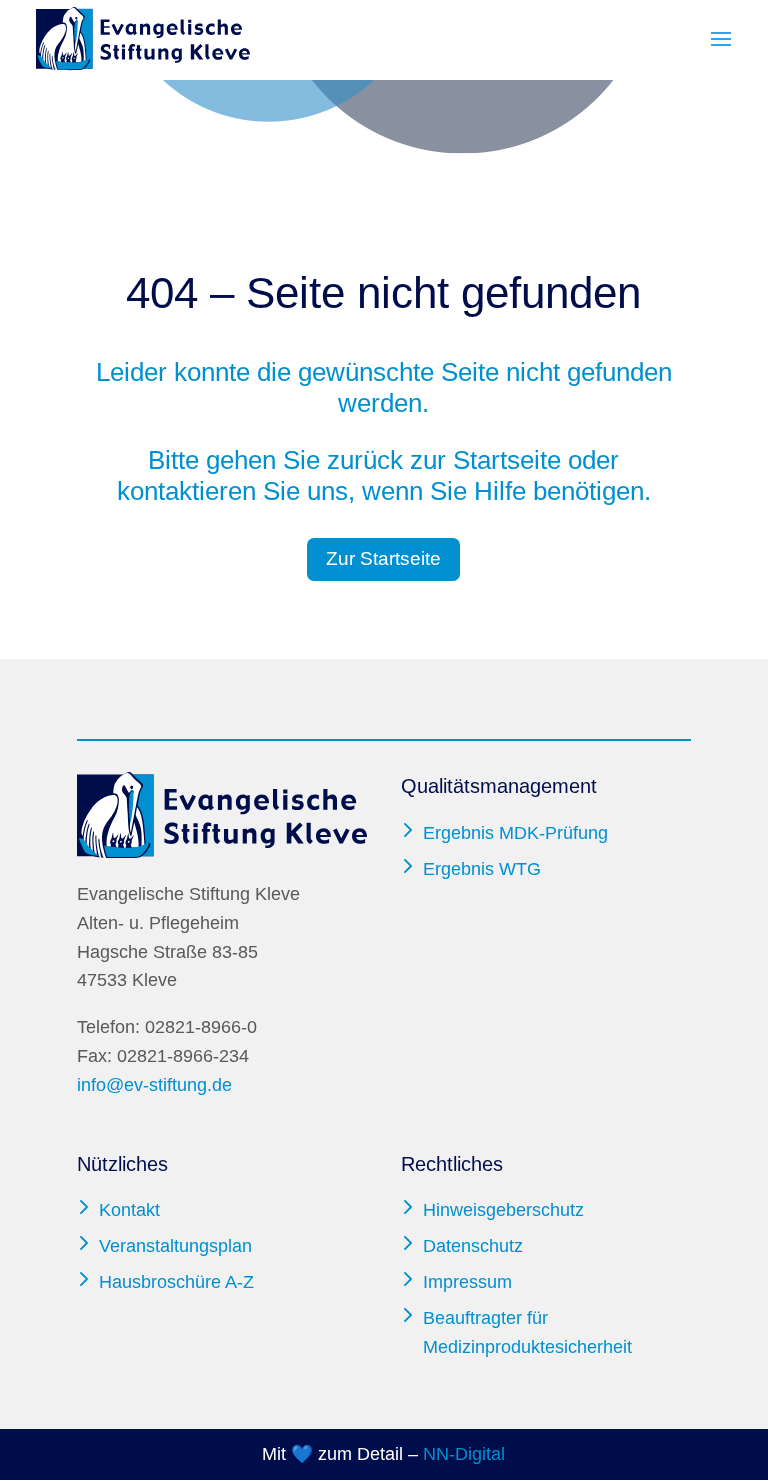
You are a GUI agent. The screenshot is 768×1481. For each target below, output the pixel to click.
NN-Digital (464, 1454)
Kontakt (129, 1210)
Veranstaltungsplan (175, 1246)
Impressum (467, 1282)
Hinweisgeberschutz (503, 1210)
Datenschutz (473, 1246)
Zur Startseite (383, 558)
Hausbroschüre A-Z (176, 1282)
